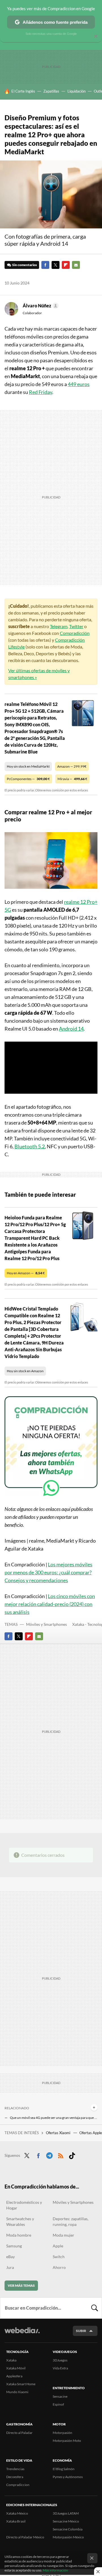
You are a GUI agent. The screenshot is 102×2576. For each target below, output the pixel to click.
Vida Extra (60, 2368)
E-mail (76, 265)
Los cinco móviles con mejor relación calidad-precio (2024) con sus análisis (50, 1604)
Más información (55, 2570)
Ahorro (59, 2267)
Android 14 (71, 1029)
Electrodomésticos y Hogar (24, 2205)
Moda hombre (19, 2235)
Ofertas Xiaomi (59, 2133)
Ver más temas (21, 2285)
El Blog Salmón (64, 2469)
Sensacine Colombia (68, 2529)
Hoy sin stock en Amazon (25, 1371)
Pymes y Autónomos (68, 2477)
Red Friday (41, 392)
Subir (81, 2331)
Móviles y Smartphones (46, 1624)
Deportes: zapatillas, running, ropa (71, 2221)
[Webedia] (22, 2334)
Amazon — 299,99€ (72, 766)
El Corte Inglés (23, 91)
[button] (40, 306)
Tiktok (72, 2155)
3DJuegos (60, 2360)
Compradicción (75, 633)
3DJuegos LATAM (66, 2513)
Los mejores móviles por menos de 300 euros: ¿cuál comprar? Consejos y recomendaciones (48, 1572)
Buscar (95, 2308)
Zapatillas (51, 91)
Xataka (11, 2360)
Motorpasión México (68, 2537)
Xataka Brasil (16, 2521)
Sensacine (60, 2396)
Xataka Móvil (16, 2368)
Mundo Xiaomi (17, 2392)
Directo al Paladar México (25, 2537)
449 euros (79, 384)
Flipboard (66, 265)
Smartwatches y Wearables (20, 2221)
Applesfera (14, 2376)
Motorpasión (62, 2433)
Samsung (14, 2246)
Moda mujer (63, 2235)
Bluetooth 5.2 (30, 1146)
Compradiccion (18, 2485)
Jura (10, 2267)
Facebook (45, 265)
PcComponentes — (28, 779)
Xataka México (17, 2513)
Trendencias (15, 2469)
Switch (59, 2257)
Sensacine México (66, 2521)
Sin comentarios (25, 265)
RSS (61, 2155)
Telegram (59, 626)
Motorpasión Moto (67, 2441)
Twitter (56, 265)
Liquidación (76, 91)
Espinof (58, 2404)
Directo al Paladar (19, 2433)
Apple (58, 2246)
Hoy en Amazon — (26, 1273)
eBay (10, 2257)
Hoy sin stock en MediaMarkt (28, 766)
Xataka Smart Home (21, 2384)
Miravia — (72, 779)
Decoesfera (15, 2477)
